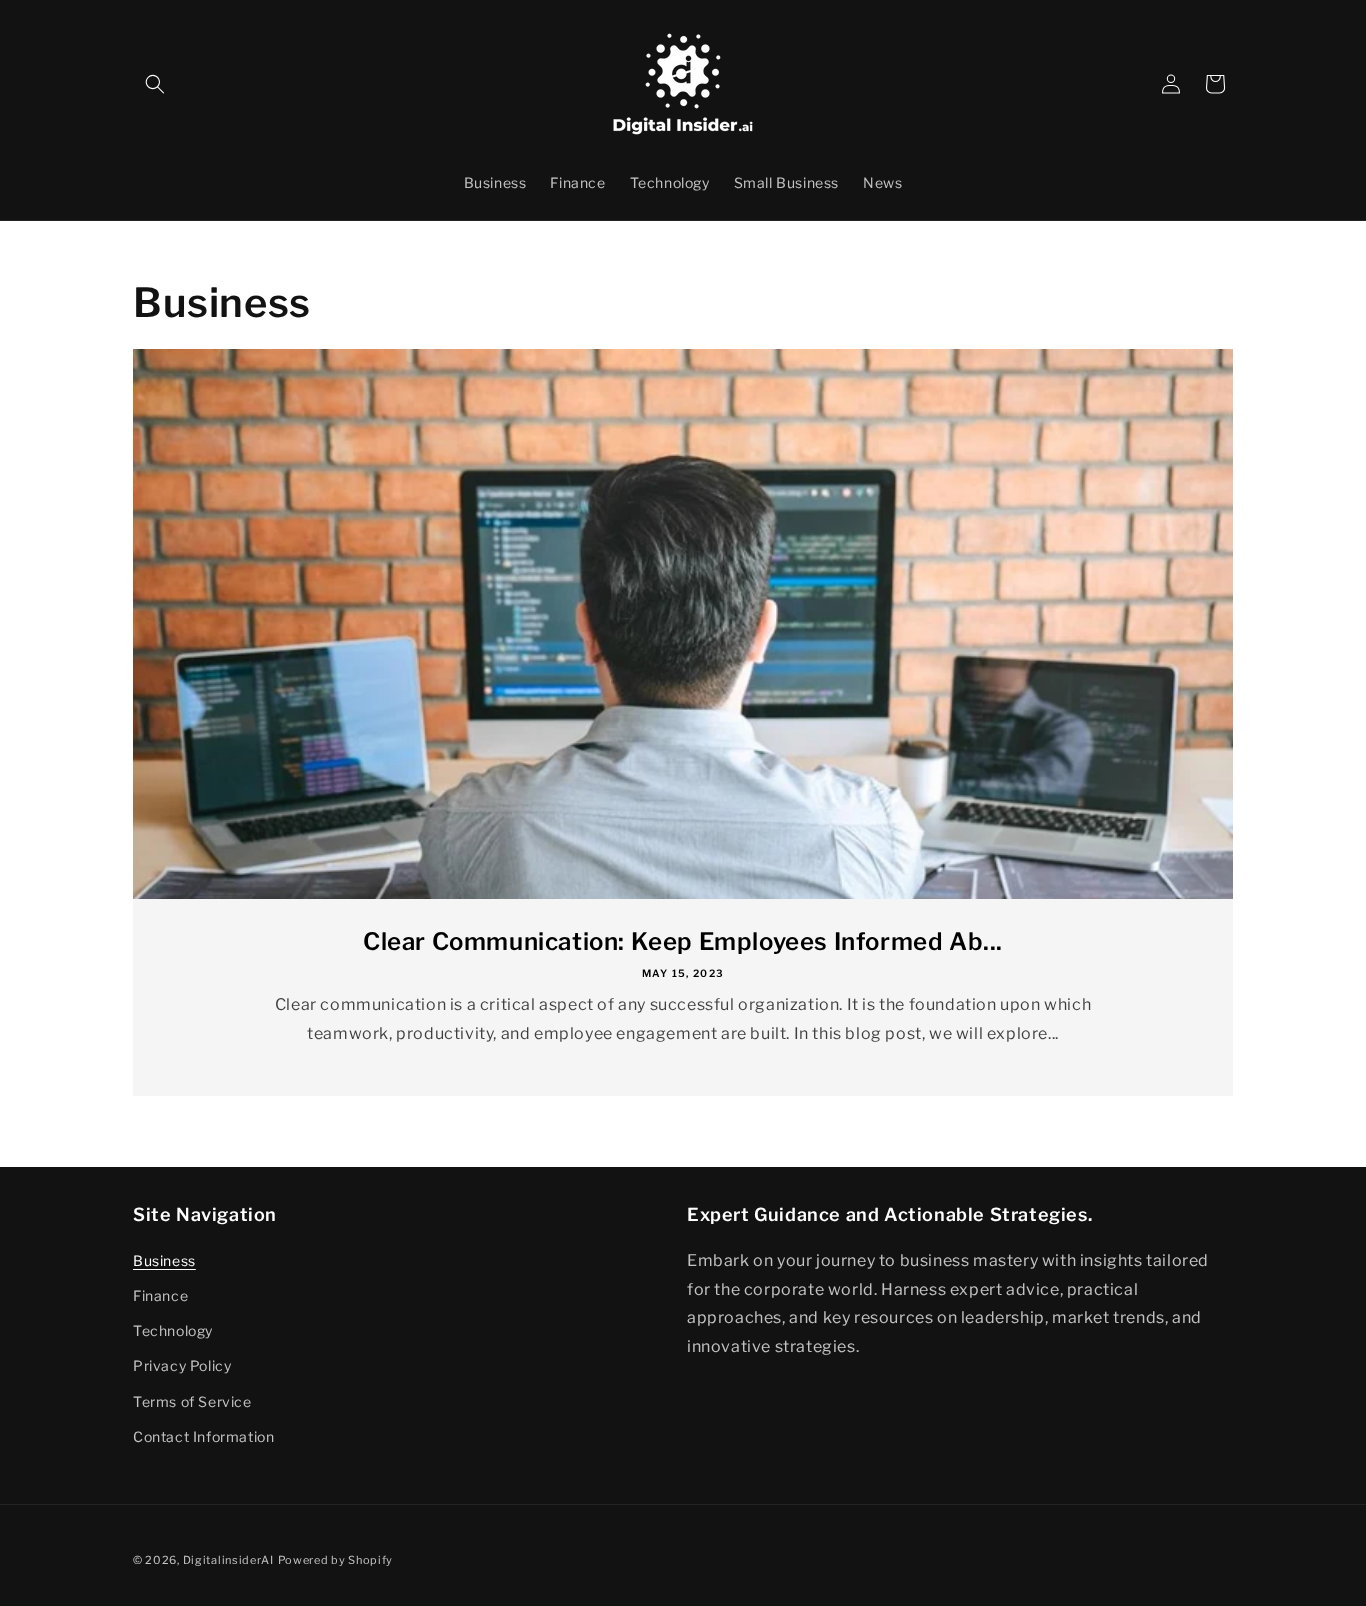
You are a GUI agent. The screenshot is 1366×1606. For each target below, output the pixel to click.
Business (164, 1260)
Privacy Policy (182, 1365)
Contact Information (203, 1436)
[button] (155, 84)
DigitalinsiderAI (228, 1560)
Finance (160, 1295)
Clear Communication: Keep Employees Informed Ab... (683, 941)
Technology (173, 1330)
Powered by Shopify (336, 1560)
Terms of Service (192, 1401)
